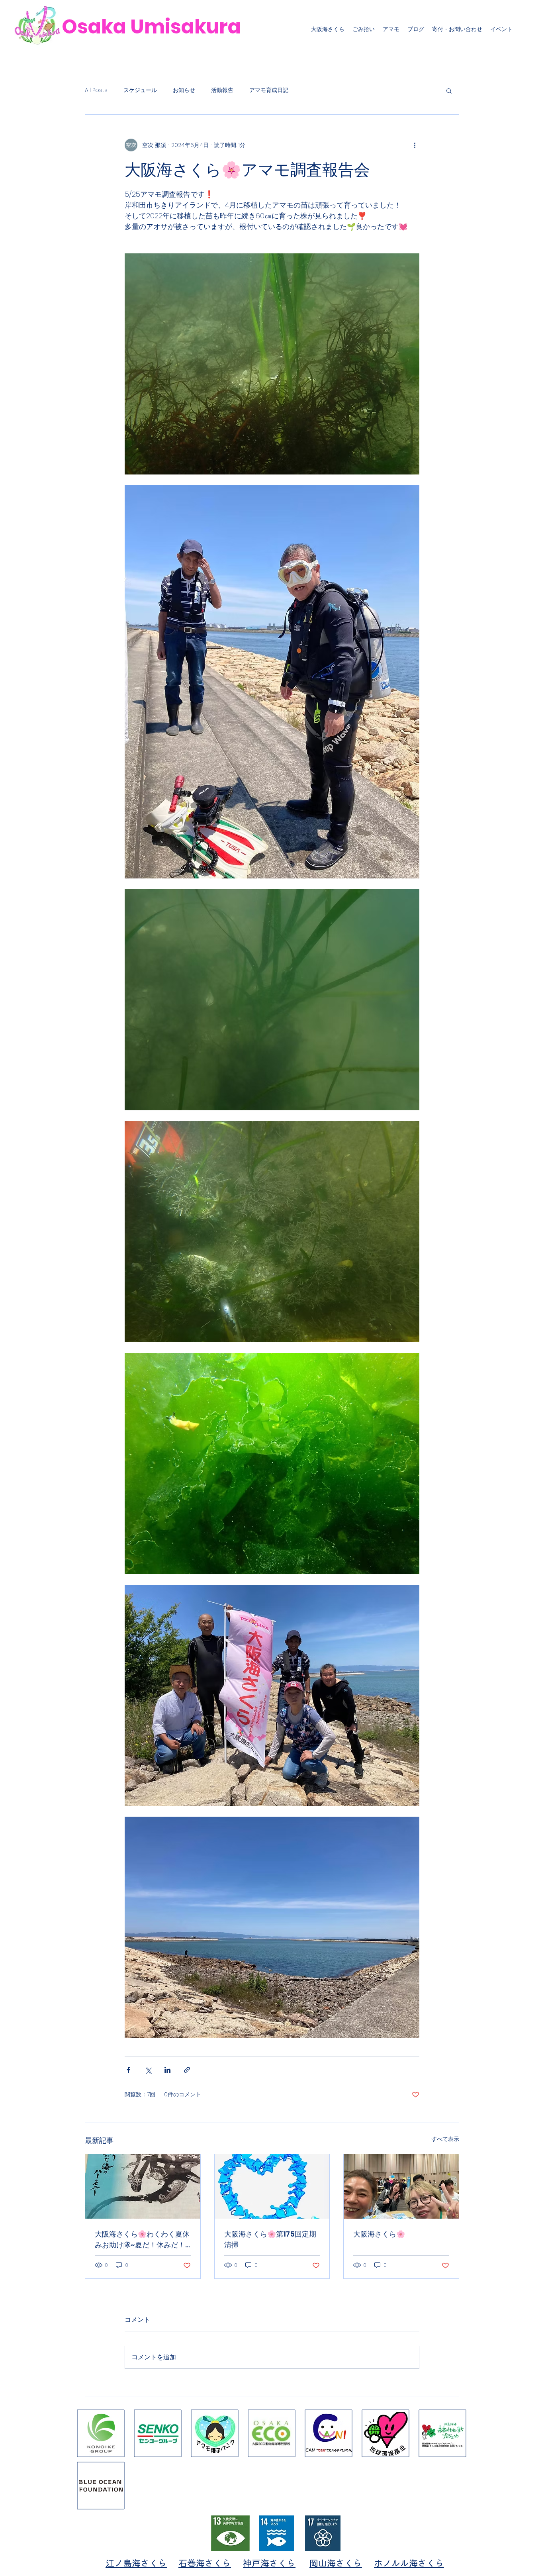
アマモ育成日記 (269, 90)
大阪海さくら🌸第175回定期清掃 (270, 2239)
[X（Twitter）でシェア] (148, 2070)
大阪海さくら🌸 (379, 2234)
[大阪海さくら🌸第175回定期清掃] (272, 2186)
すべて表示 (445, 2139)
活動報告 (222, 90)
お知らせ (184, 90)
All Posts (96, 90)
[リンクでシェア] (187, 2070)
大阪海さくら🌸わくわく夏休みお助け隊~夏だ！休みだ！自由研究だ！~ (142, 2240)
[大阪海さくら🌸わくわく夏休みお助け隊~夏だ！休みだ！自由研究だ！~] (143, 2186)
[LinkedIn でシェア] (167, 2070)
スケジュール (140, 90)
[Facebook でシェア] (128, 2070)
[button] (449, 90)
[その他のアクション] (415, 145)
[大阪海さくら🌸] (401, 2186)
